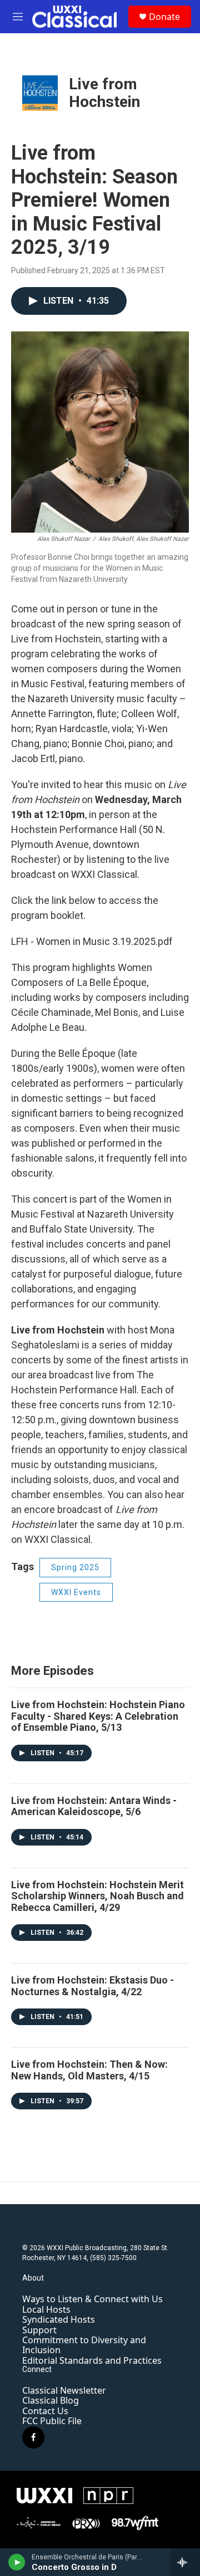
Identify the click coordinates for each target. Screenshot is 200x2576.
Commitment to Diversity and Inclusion (84, 2345)
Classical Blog (51, 2400)
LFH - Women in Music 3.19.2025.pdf (92, 941)
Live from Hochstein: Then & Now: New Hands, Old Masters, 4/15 (89, 2070)
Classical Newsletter (64, 2390)
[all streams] (185, 2562)
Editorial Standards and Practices (92, 2360)
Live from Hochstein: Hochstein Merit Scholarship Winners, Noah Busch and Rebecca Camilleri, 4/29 (97, 1896)
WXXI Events (76, 1592)
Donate (164, 17)
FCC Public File (52, 2421)
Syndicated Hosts (59, 2319)
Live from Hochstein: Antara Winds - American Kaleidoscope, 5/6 (94, 1806)
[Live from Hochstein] (40, 93)
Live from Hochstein (104, 93)
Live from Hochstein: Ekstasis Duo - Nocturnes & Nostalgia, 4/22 (92, 1986)
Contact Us (45, 2411)
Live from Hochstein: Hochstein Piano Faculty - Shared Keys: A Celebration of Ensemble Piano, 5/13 (98, 1716)
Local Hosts (46, 2309)
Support (39, 2330)
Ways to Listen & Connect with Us (92, 2299)
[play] (17, 2562)
